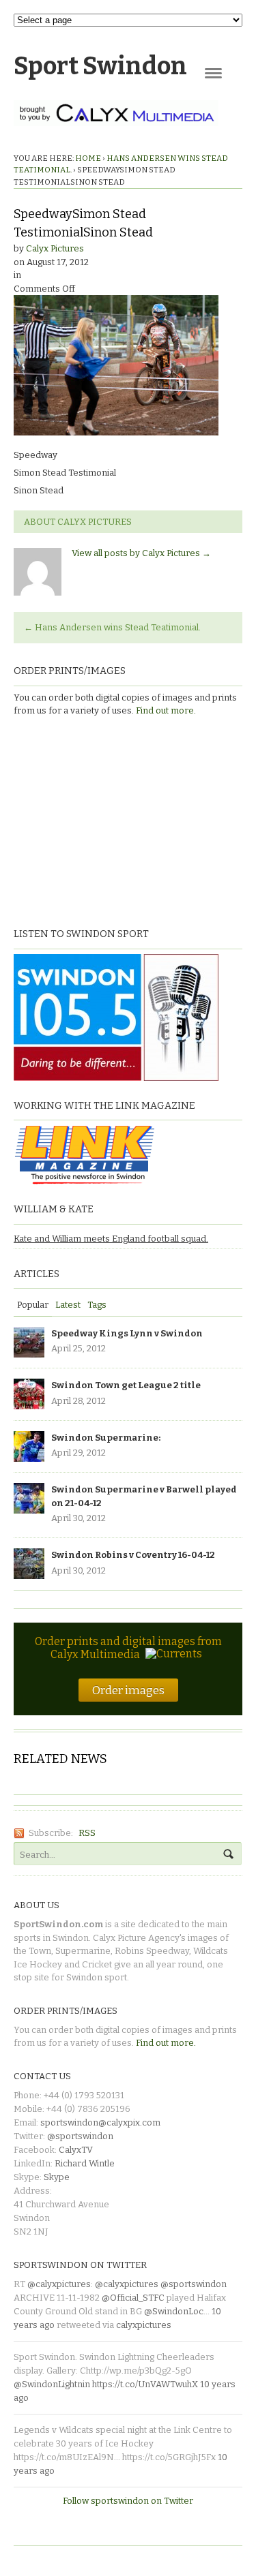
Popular (33, 1305)
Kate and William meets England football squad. (111, 1239)
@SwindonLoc (174, 2311)
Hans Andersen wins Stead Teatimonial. (112, 627)
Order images (128, 1690)
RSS (87, 1833)
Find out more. (166, 710)
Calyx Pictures (55, 248)
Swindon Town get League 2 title (126, 1385)
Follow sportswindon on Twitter (128, 2501)
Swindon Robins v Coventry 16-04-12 (133, 1555)
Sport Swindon (100, 66)
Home (88, 158)
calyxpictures (144, 2325)
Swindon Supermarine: (106, 1438)
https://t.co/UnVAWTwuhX (145, 2384)
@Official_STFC (133, 2298)
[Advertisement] (99, 821)
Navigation (213, 73)
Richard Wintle (85, 2163)
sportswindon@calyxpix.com (100, 2122)
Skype (57, 2177)
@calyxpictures (59, 2284)
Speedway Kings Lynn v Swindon (127, 1333)
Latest (68, 1305)
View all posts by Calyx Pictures (141, 553)
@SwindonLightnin (52, 2384)
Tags (97, 1305)
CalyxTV (76, 2150)
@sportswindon (80, 2136)
